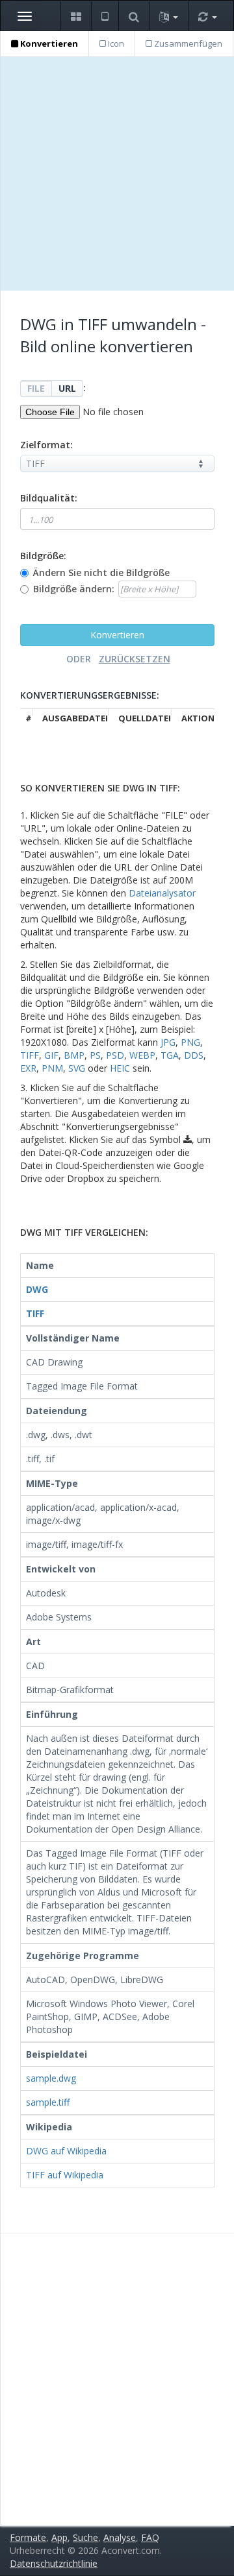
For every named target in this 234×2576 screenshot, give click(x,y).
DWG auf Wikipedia (66, 2151)
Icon (115, 43)
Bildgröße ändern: (74, 589)
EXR (28, 1068)
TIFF (30, 1055)
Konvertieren (48, 43)
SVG (77, 1068)
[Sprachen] (168, 16)
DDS (194, 1055)
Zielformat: (46, 445)
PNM (52, 1068)
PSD (115, 1055)
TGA (170, 1055)
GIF (51, 1055)
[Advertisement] (117, 174)
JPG (168, 1042)
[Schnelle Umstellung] (207, 16)
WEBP (142, 1055)
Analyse (120, 2537)
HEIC (120, 1068)
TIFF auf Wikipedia (65, 2175)
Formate (28, 2537)
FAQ (150, 2537)
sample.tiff (48, 2102)
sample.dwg (51, 2078)
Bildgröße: (43, 556)
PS (95, 1055)
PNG (190, 1042)
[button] (76, 16)
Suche (85, 2537)
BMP (74, 1055)
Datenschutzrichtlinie (54, 2563)
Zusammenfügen (187, 43)
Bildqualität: (49, 498)
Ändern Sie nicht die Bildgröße (101, 572)
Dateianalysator (162, 893)
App (59, 2537)
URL (67, 388)
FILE (36, 388)
